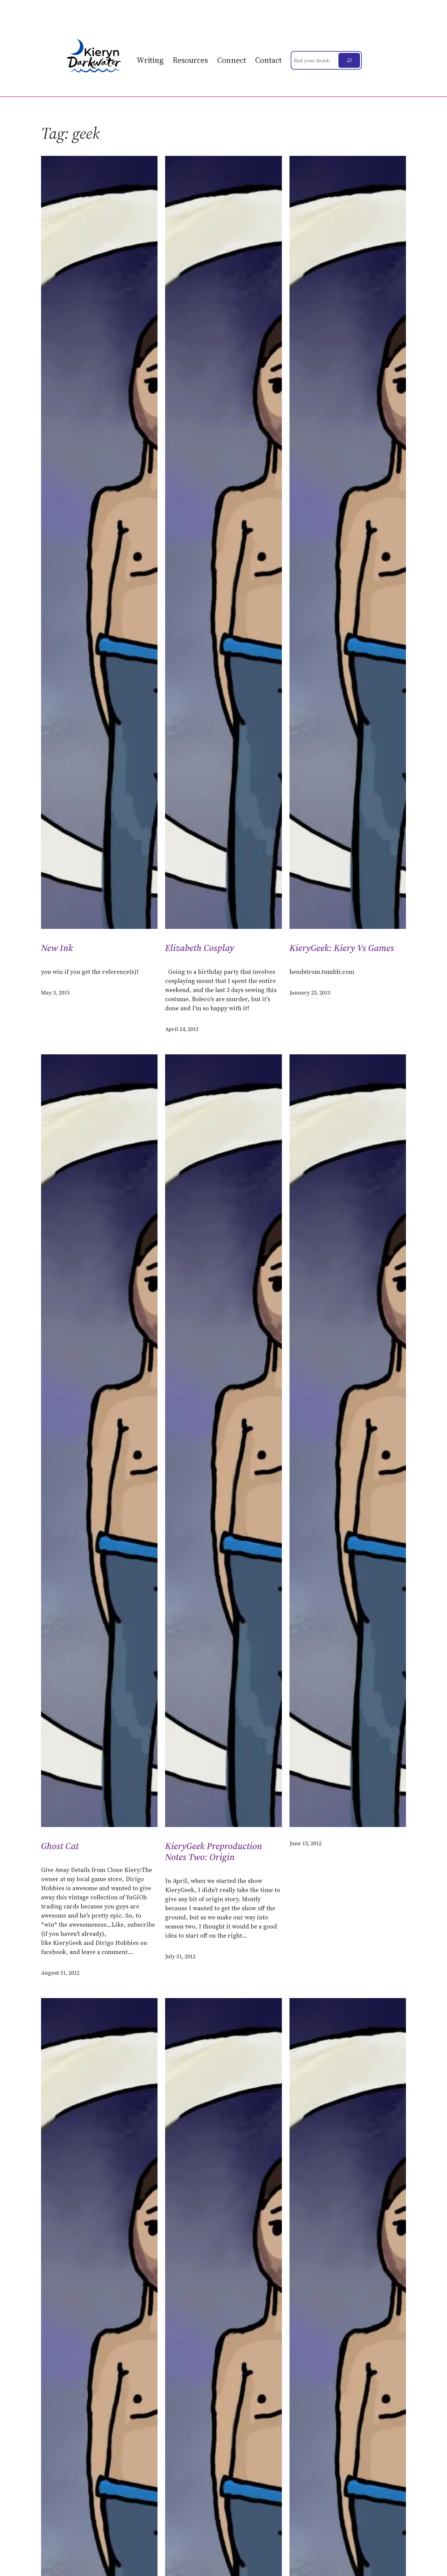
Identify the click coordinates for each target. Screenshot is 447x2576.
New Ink (57, 948)
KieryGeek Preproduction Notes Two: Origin (214, 1852)
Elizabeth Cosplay (200, 948)
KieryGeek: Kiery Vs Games (342, 948)
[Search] (349, 60)
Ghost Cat (60, 1846)
